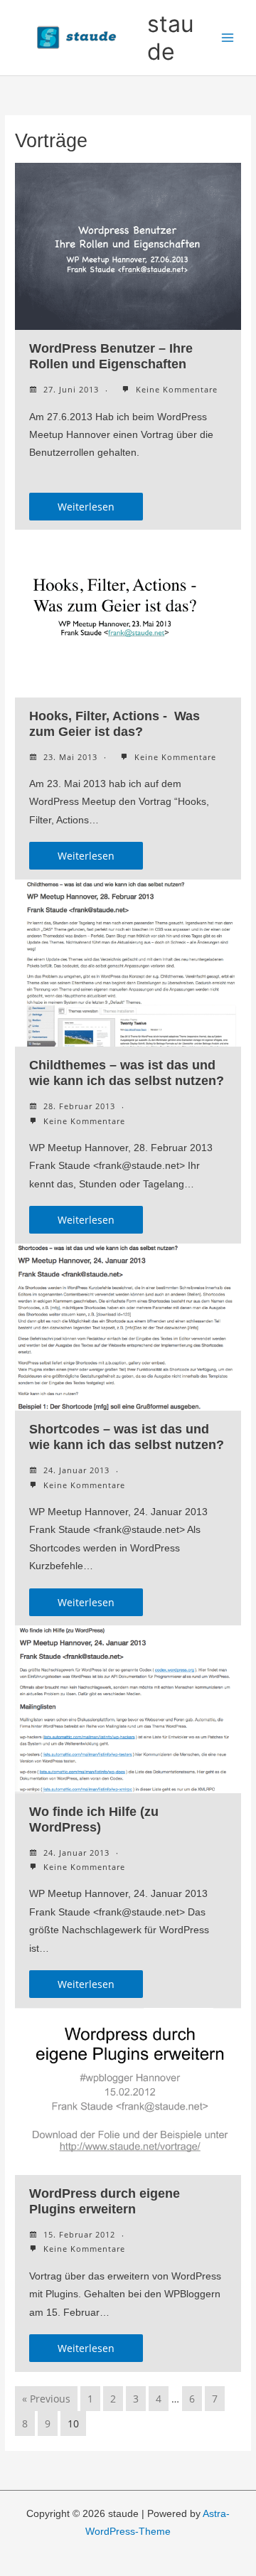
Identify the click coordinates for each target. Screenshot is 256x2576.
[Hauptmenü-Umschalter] (228, 38)
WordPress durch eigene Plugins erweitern (105, 2201)
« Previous (46, 2399)
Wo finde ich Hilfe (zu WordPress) (94, 1819)
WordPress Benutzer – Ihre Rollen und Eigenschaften (111, 356)
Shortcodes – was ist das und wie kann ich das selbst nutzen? (127, 1437)
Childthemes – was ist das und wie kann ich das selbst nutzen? (127, 1073)
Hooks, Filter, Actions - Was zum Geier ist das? (114, 723)
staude (171, 38)
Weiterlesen (86, 507)
